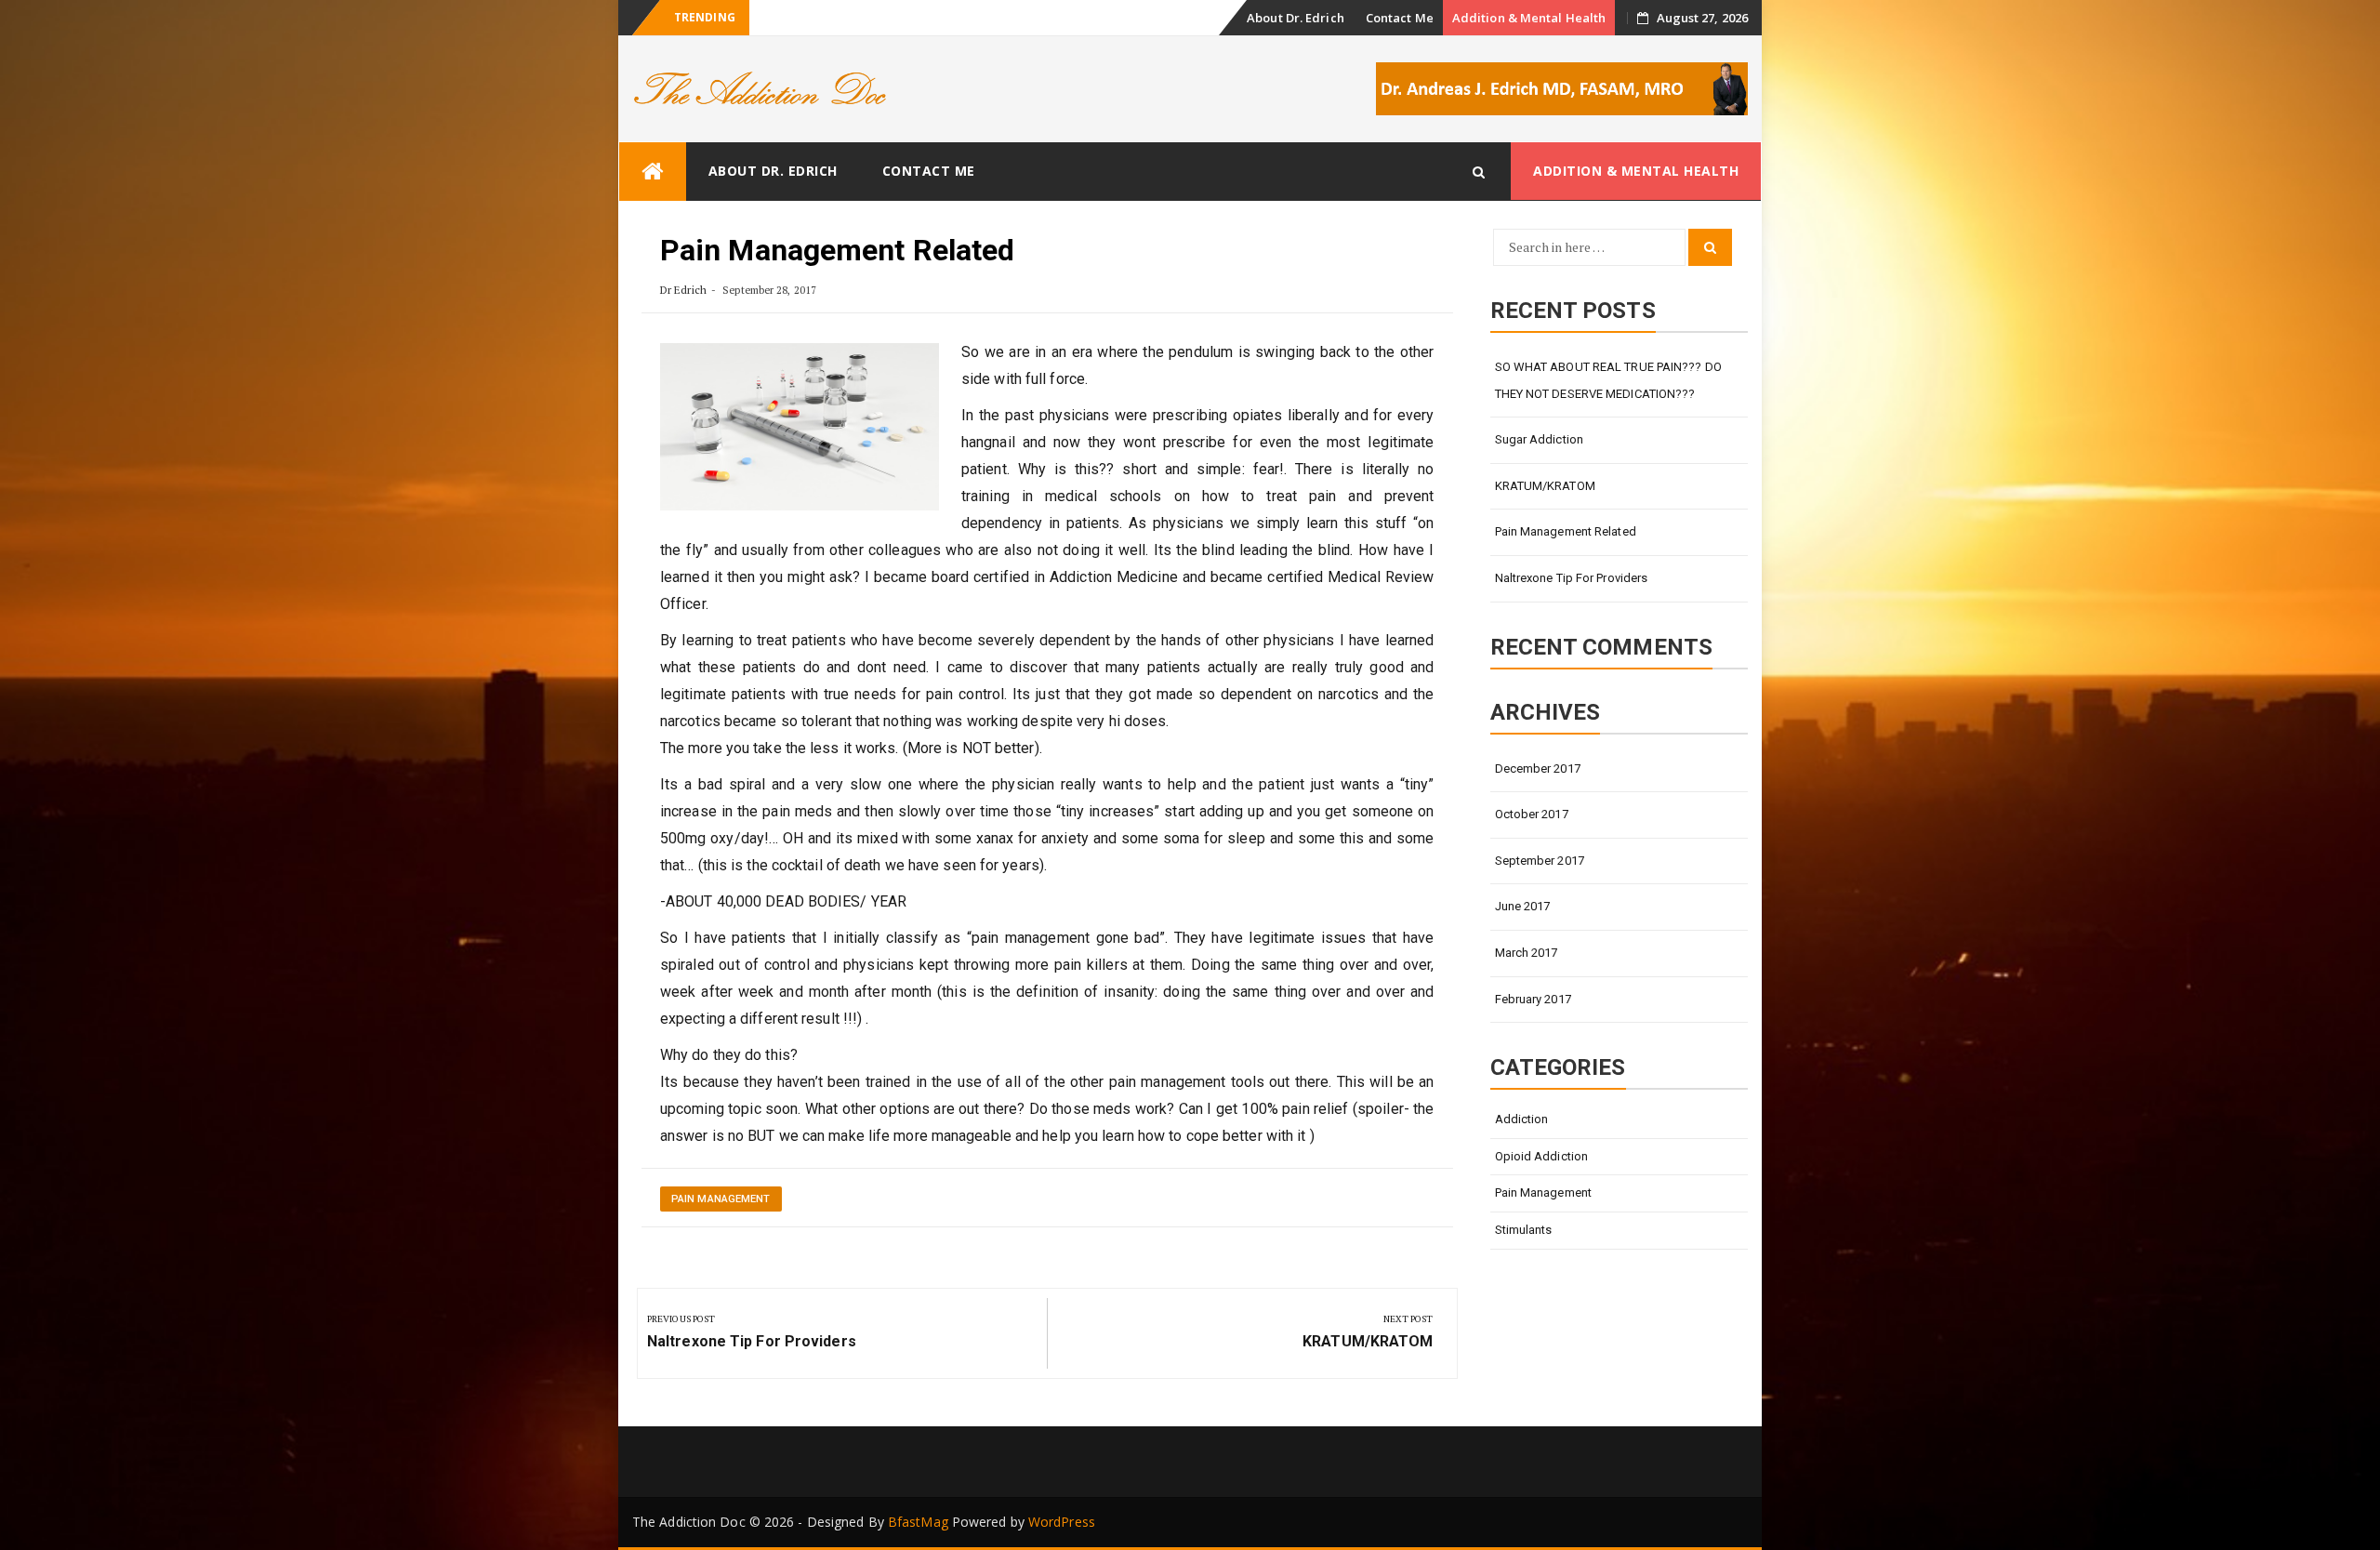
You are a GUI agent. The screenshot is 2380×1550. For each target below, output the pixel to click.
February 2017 (1533, 999)
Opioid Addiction (1542, 1156)
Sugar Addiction (1540, 439)
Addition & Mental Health (1529, 18)
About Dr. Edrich (1296, 18)
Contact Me (1400, 18)
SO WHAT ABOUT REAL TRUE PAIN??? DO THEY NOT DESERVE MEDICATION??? (1608, 380)
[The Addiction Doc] (653, 172)
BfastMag (918, 1522)
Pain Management (721, 1199)
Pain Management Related (1566, 531)
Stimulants (1524, 1230)
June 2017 (1523, 906)
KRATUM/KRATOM (1545, 486)
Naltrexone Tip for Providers (1572, 578)
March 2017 (1527, 953)
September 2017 (1540, 861)
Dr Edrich (683, 290)
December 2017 (1538, 768)
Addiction (1522, 1119)
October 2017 (1532, 814)
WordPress (1062, 1522)
